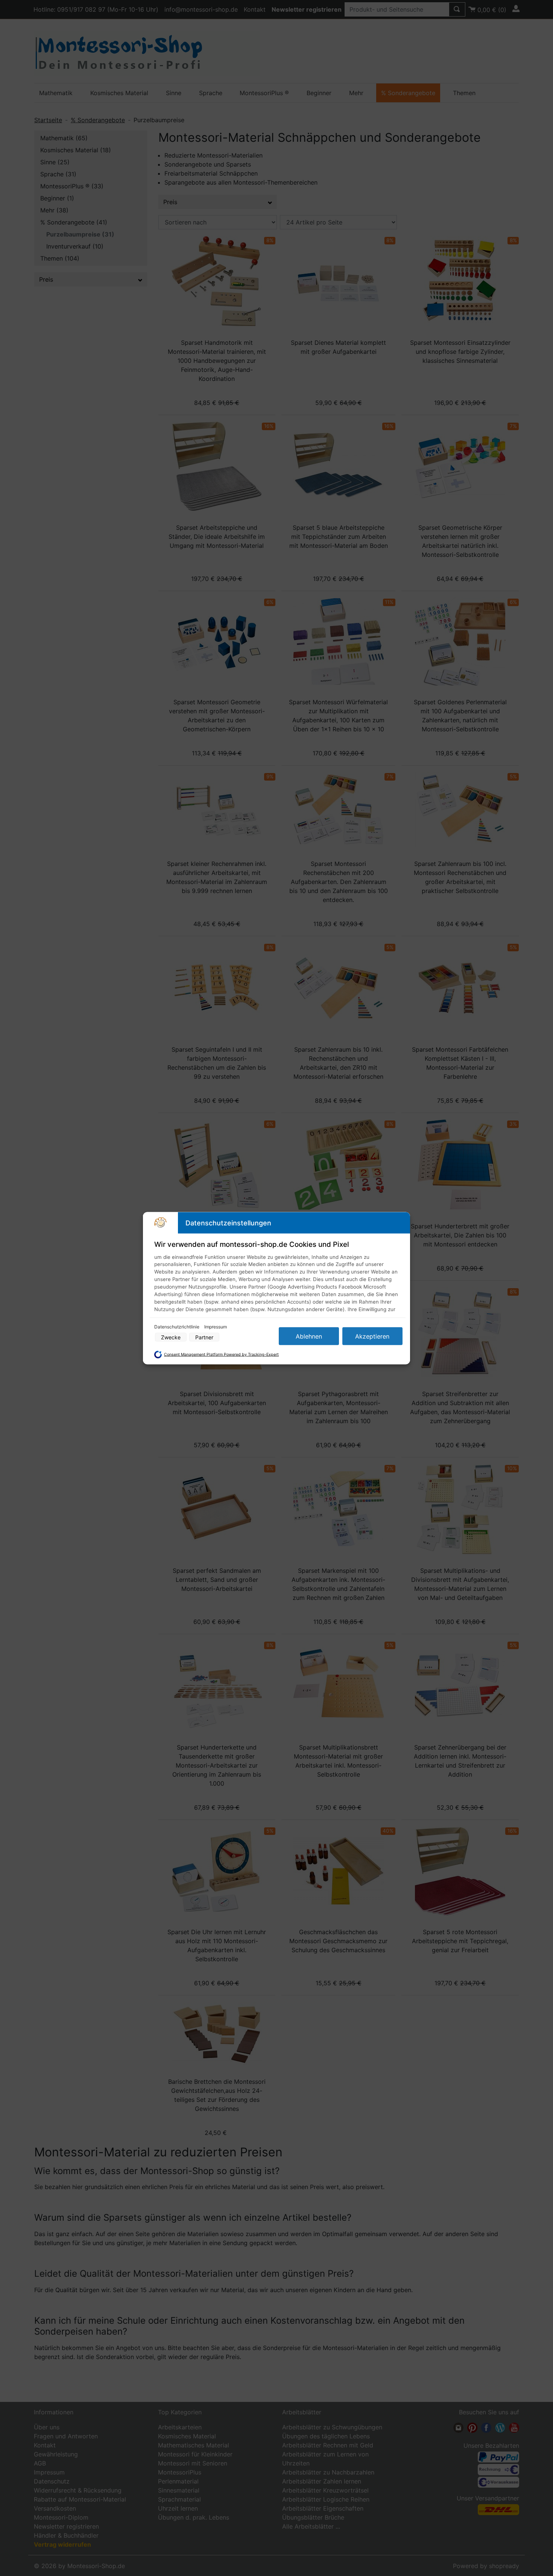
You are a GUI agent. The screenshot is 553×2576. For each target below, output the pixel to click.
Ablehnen (309, 1336)
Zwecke (171, 1337)
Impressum (216, 1326)
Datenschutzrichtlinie (177, 1326)
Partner (204, 1337)
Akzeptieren (372, 1336)
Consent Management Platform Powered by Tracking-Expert (221, 1355)
